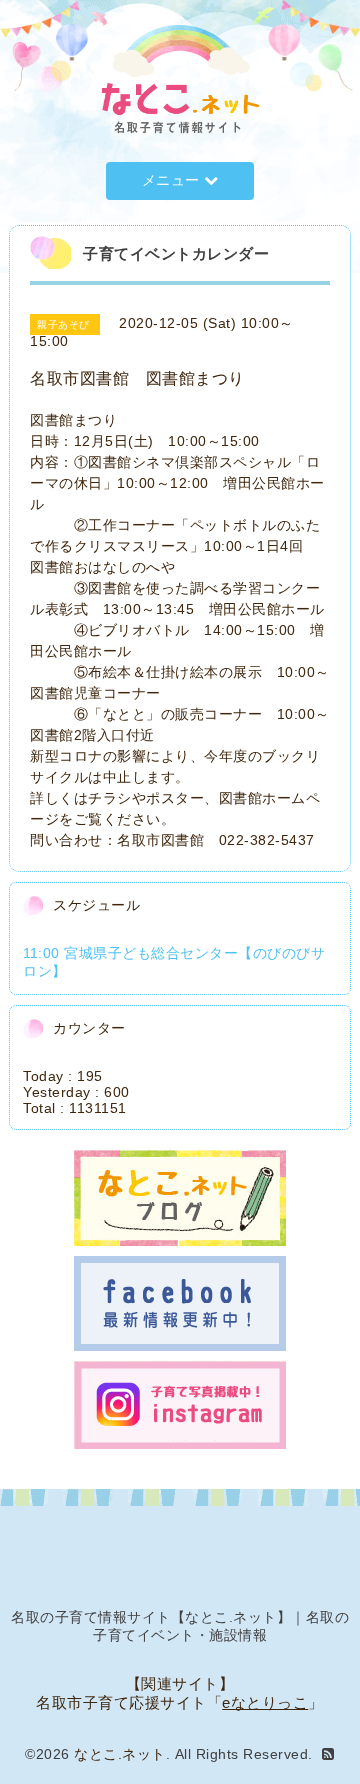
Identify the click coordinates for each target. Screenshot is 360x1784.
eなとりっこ (265, 1702)
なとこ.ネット (120, 1754)
